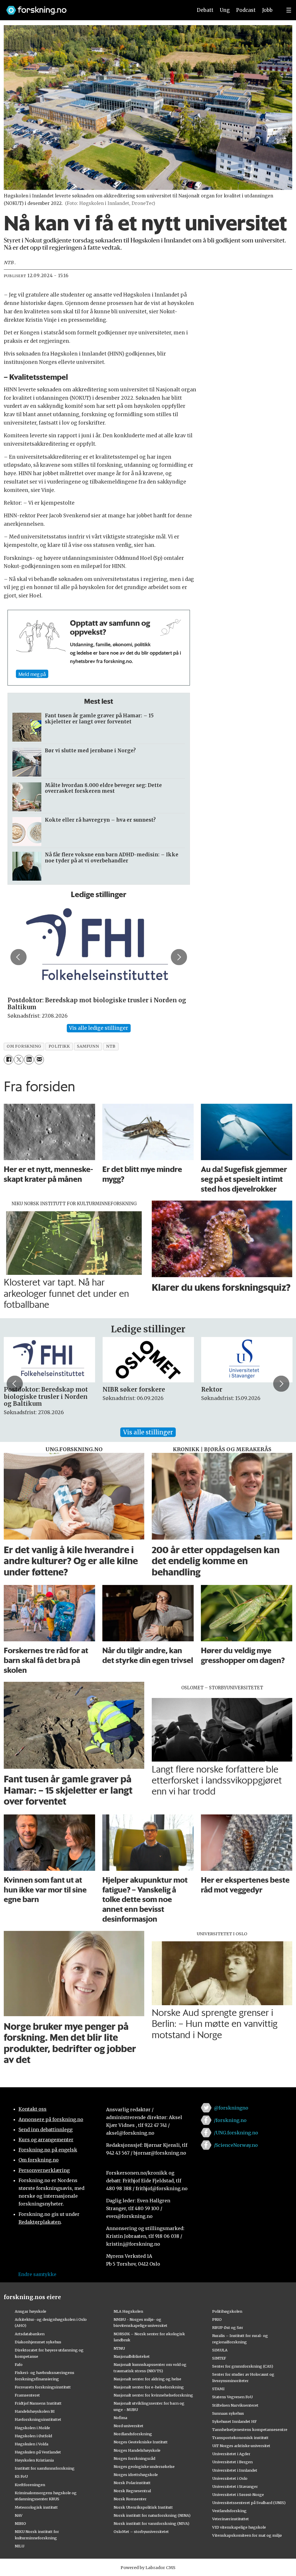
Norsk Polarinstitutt (132, 2483)
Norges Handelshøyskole (137, 2450)
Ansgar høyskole (30, 2311)
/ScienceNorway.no (236, 2145)
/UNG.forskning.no (236, 2133)
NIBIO (20, 2523)
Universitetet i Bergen (232, 2462)
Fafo (19, 2364)
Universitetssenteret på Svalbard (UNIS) (249, 2503)
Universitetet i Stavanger (235, 2486)
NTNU (119, 2348)
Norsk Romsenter (130, 2499)
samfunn (88, 1046)
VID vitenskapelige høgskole (239, 2527)
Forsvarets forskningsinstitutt (43, 2387)
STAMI (218, 2389)
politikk (59, 1046)
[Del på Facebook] (9, 1060)
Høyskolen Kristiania (34, 2460)
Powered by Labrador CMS (148, 2568)
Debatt (205, 10)
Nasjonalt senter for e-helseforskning (149, 2387)
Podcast (246, 10)
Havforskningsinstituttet (38, 2419)
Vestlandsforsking (229, 2511)
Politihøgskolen (227, 2311)
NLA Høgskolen (128, 2311)
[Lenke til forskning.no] (94, 7)
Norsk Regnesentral (132, 2491)
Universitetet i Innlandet (235, 2470)
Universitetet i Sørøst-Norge (238, 2494)
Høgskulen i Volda (32, 2444)
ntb (111, 1046)
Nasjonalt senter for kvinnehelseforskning (153, 2395)
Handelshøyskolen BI (35, 2411)
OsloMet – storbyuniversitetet (141, 2531)
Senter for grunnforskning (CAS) (243, 2366)
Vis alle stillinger (148, 1432)
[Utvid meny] (289, 10)
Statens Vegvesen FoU (232, 2397)
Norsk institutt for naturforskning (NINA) (152, 2515)
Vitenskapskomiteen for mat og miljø (247, 2535)
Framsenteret (27, 2395)
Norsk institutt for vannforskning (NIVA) (151, 2523)
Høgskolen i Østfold (33, 2436)
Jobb (267, 10)
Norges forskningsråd (134, 2458)
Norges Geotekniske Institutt (141, 2442)
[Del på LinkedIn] (29, 1060)
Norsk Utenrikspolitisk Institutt (143, 2507)
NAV (19, 2515)
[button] (18, 957)
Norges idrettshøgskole (136, 2475)
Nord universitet (128, 2426)
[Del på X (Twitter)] (19, 1060)
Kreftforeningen (30, 2485)
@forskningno (231, 2108)
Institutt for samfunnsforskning (45, 2468)
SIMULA (220, 2350)
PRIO (217, 2319)
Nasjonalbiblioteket (132, 2356)
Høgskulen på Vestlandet (38, 2452)
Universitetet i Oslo (230, 2478)
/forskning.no (230, 2120)
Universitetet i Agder (231, 2454)
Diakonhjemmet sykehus (38, 2342)
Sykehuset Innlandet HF (234, 2421)
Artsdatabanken (30, 2334)
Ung (225, 10)
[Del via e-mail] (39, 1060)
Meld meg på (32, 674)
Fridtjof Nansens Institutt (38, 2403)
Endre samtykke (37, 2274)
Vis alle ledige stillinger (99, 1028)
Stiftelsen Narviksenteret (235, 2405)
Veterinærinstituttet (231, 2519)
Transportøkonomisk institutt (240, 2438)
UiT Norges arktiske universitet (241, 2446)
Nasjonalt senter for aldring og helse (147, 2379)
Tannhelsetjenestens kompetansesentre (250, 2429)
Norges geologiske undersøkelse (144, 2466)
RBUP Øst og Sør (228, 2327)
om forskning (24, 1046)
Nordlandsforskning (133, 2434)
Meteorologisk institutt (36, 2507)
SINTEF (219, 2358)
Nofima (120, 2418)
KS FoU (21, 2476)
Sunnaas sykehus (228, 2413)
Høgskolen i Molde (32, 2428)
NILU (20, 2546)
